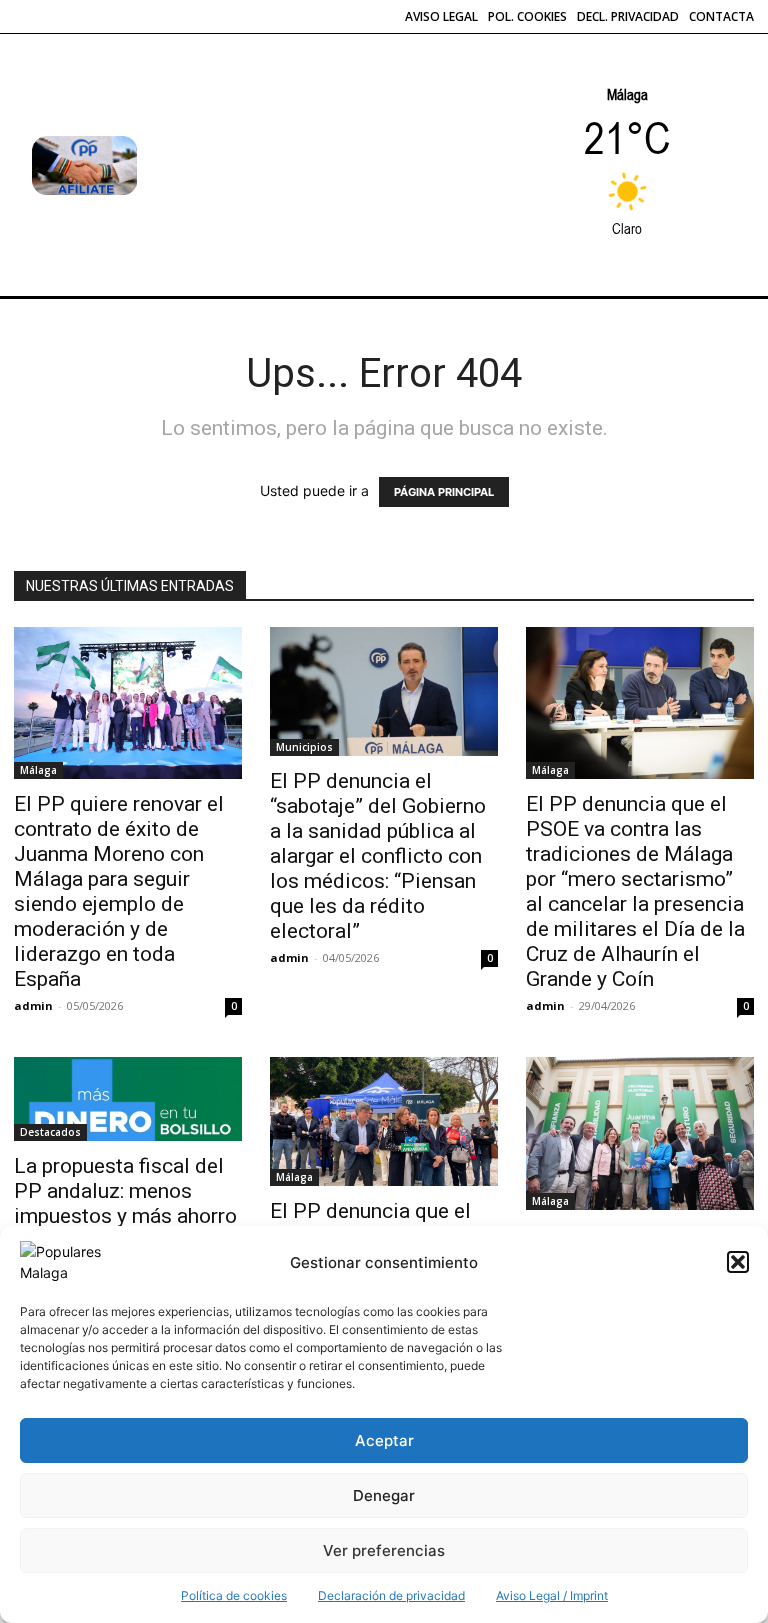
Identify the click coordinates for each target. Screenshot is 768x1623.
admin (33, 1005)
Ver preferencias (384, 1550)
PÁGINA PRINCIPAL (444, 492)
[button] (738, 1262)
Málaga (38, 770)
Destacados (50, 1132)
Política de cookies (234, 1595)
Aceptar (384, 1440)
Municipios (304, 747)
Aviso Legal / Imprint (552, 1595)
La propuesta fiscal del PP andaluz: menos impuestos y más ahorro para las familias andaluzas (125, 1216)
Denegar (384, 1495)
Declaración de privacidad (391, 1595)
